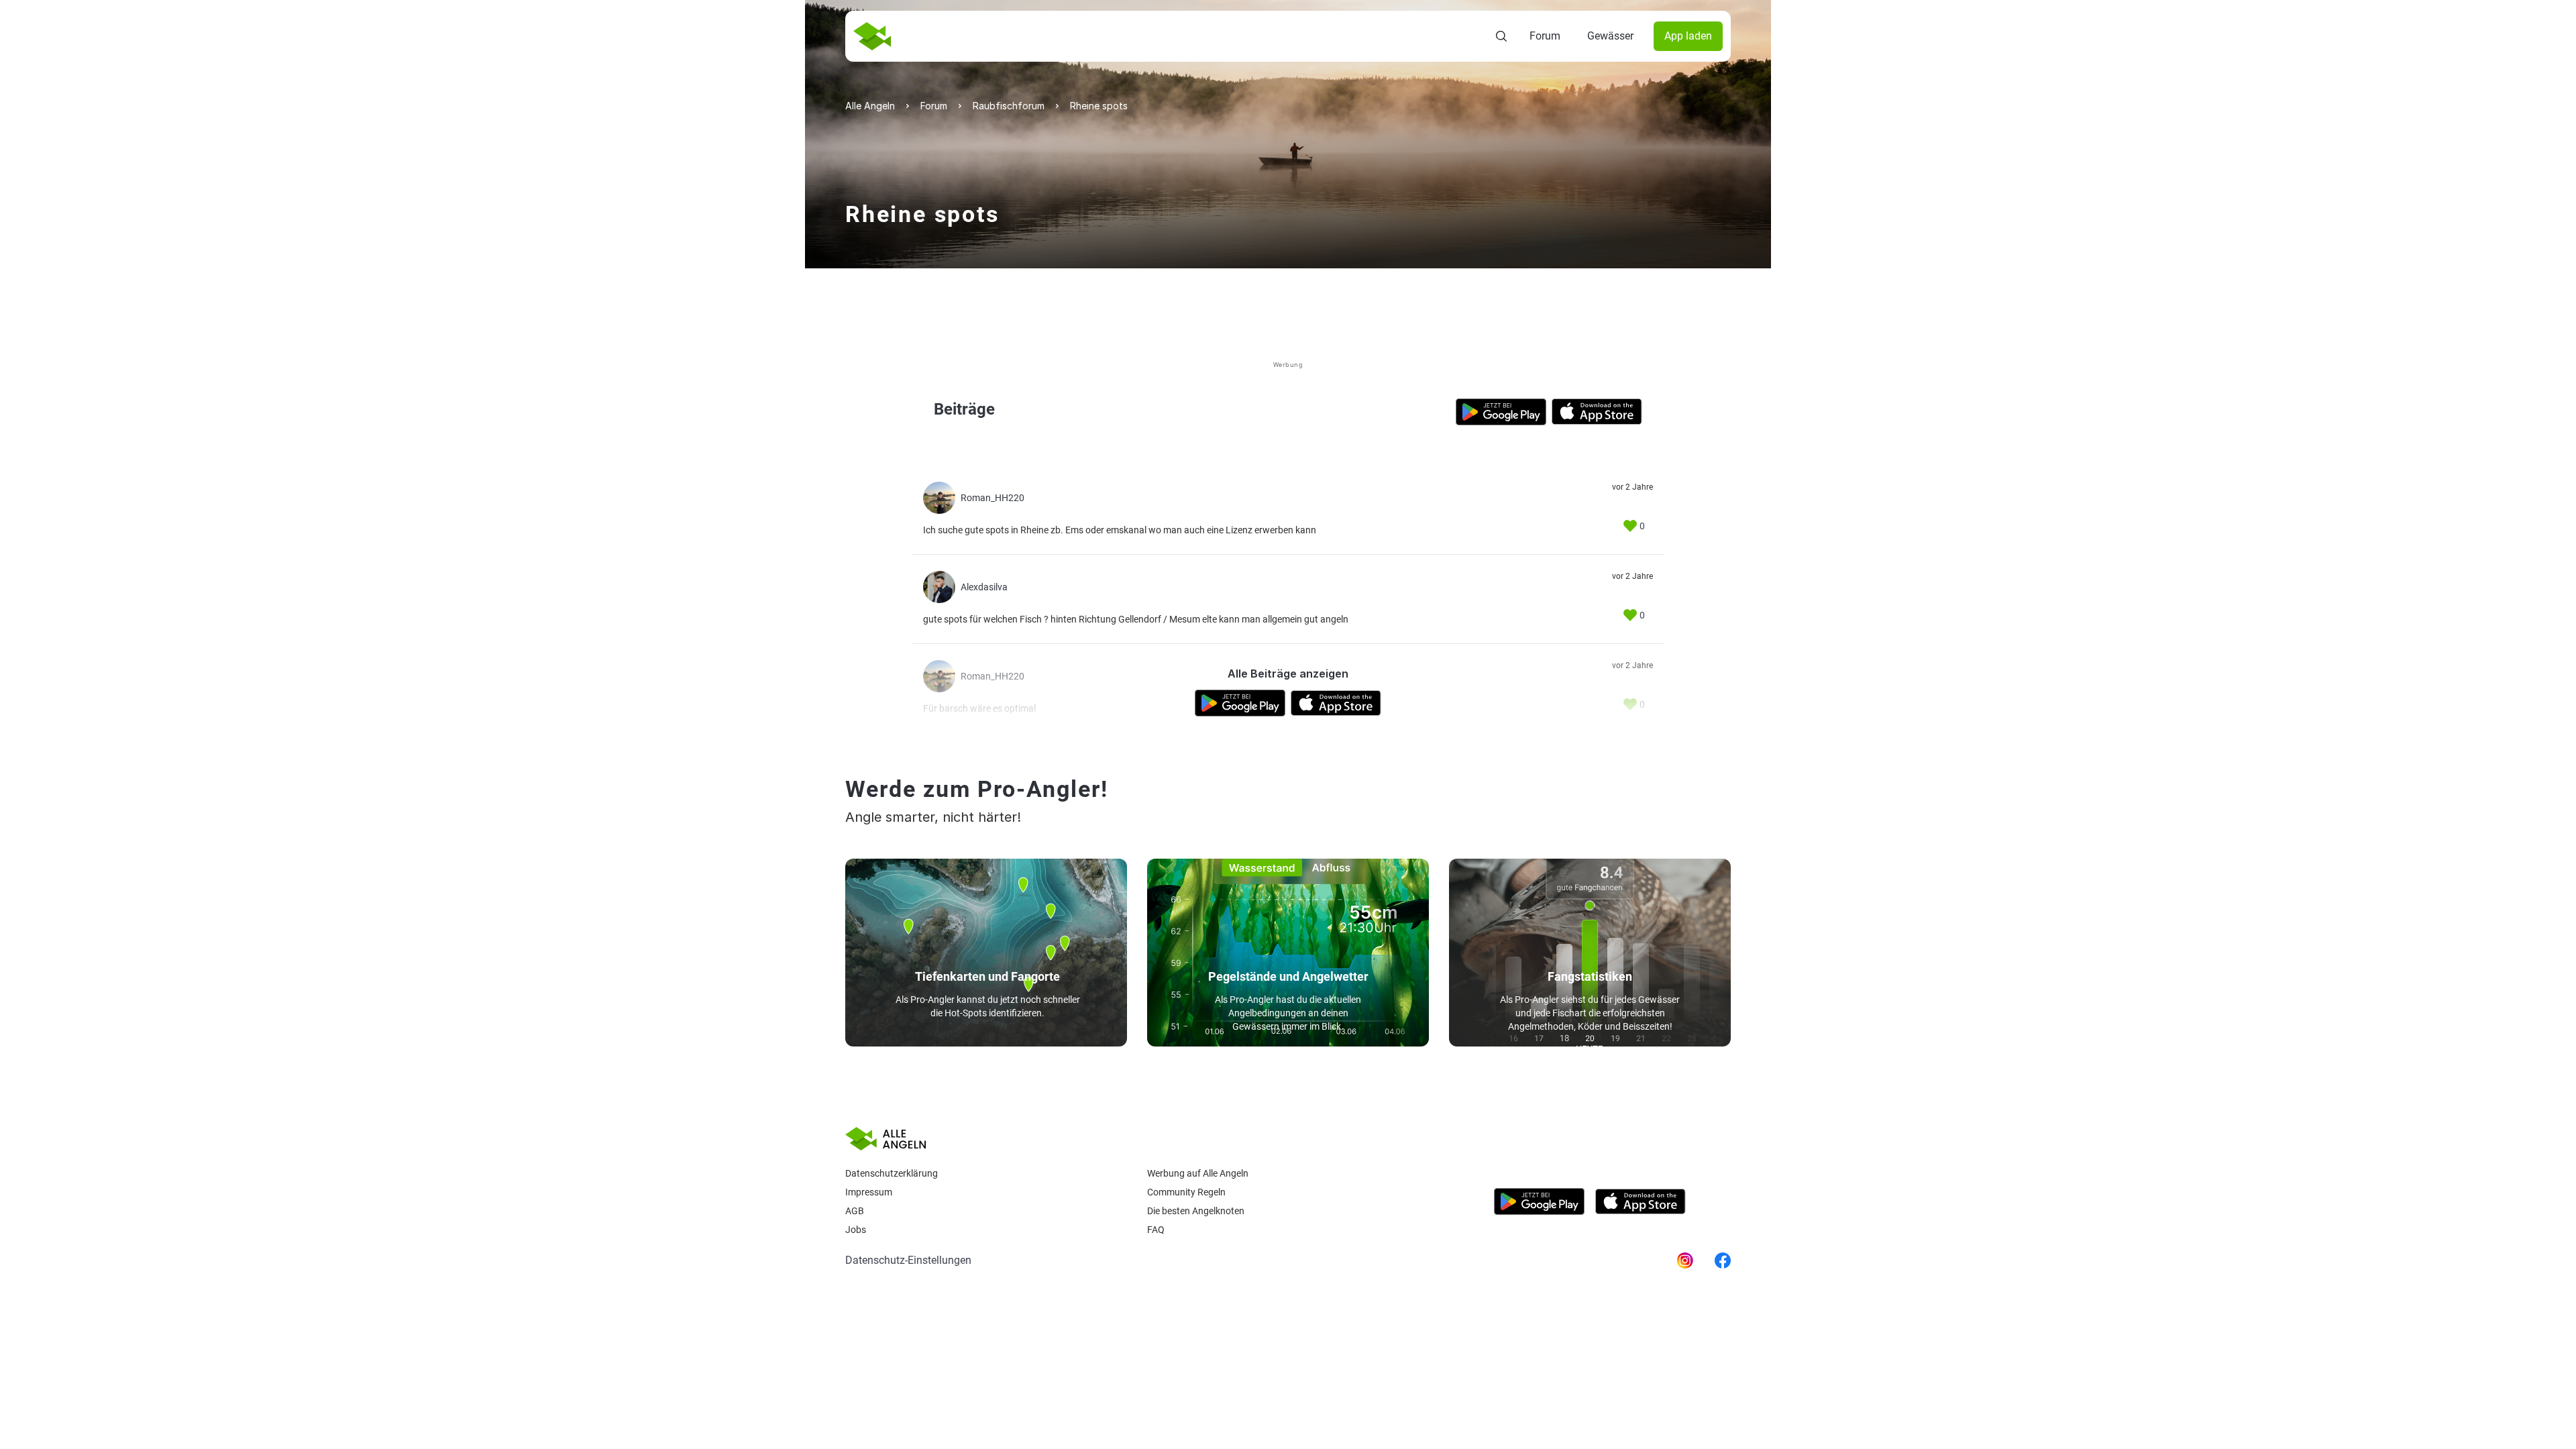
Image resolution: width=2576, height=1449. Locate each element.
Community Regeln (1186, 1192)
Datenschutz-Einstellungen (908, 1260)
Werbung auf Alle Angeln (1198, 1173)
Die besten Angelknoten (1196, 1211)
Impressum (869, 1192)
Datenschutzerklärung (892, 1173)
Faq (1156, 1230)
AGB (855, 1211)
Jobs (856, 1230)
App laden (1688, 36)
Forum (1545, 36)
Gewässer (1610, 36)
